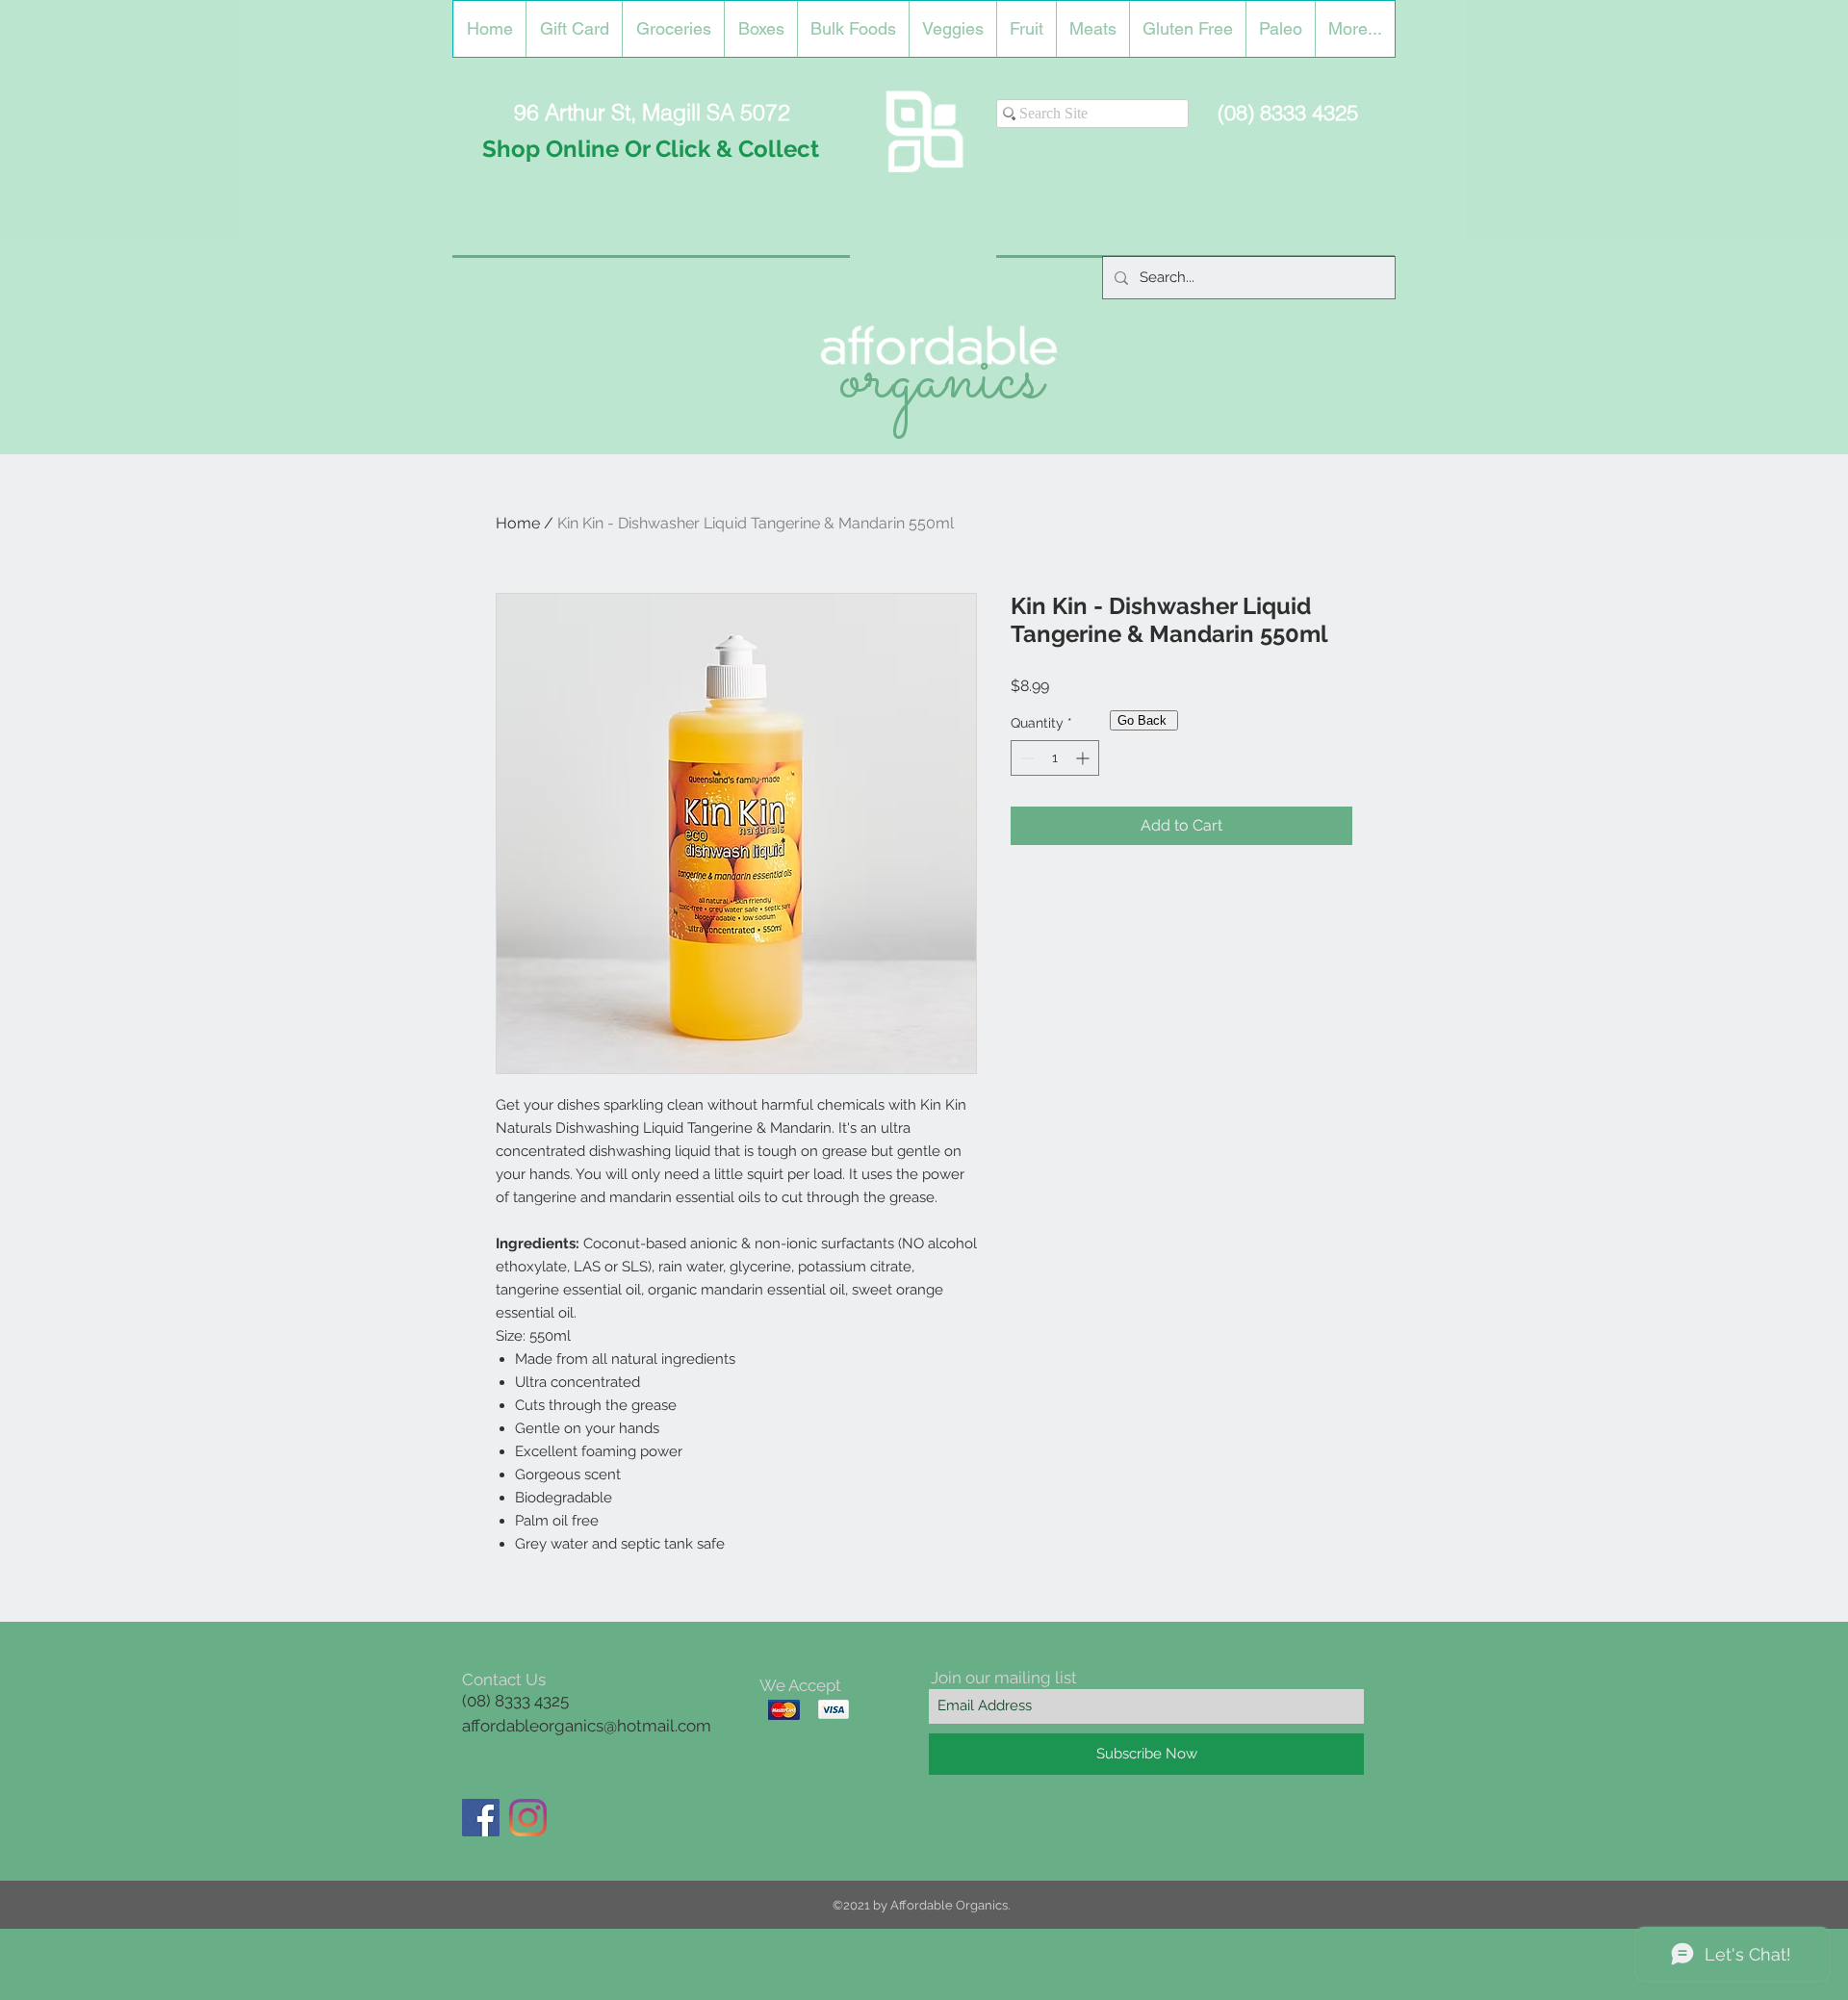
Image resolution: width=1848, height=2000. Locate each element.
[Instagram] (528, 1818)
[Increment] (1084, 758)
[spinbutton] (1055, 758)
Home (518, 523)
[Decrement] (1026, 758)
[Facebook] (481, 1818)
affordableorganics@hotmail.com (587, 1726)
